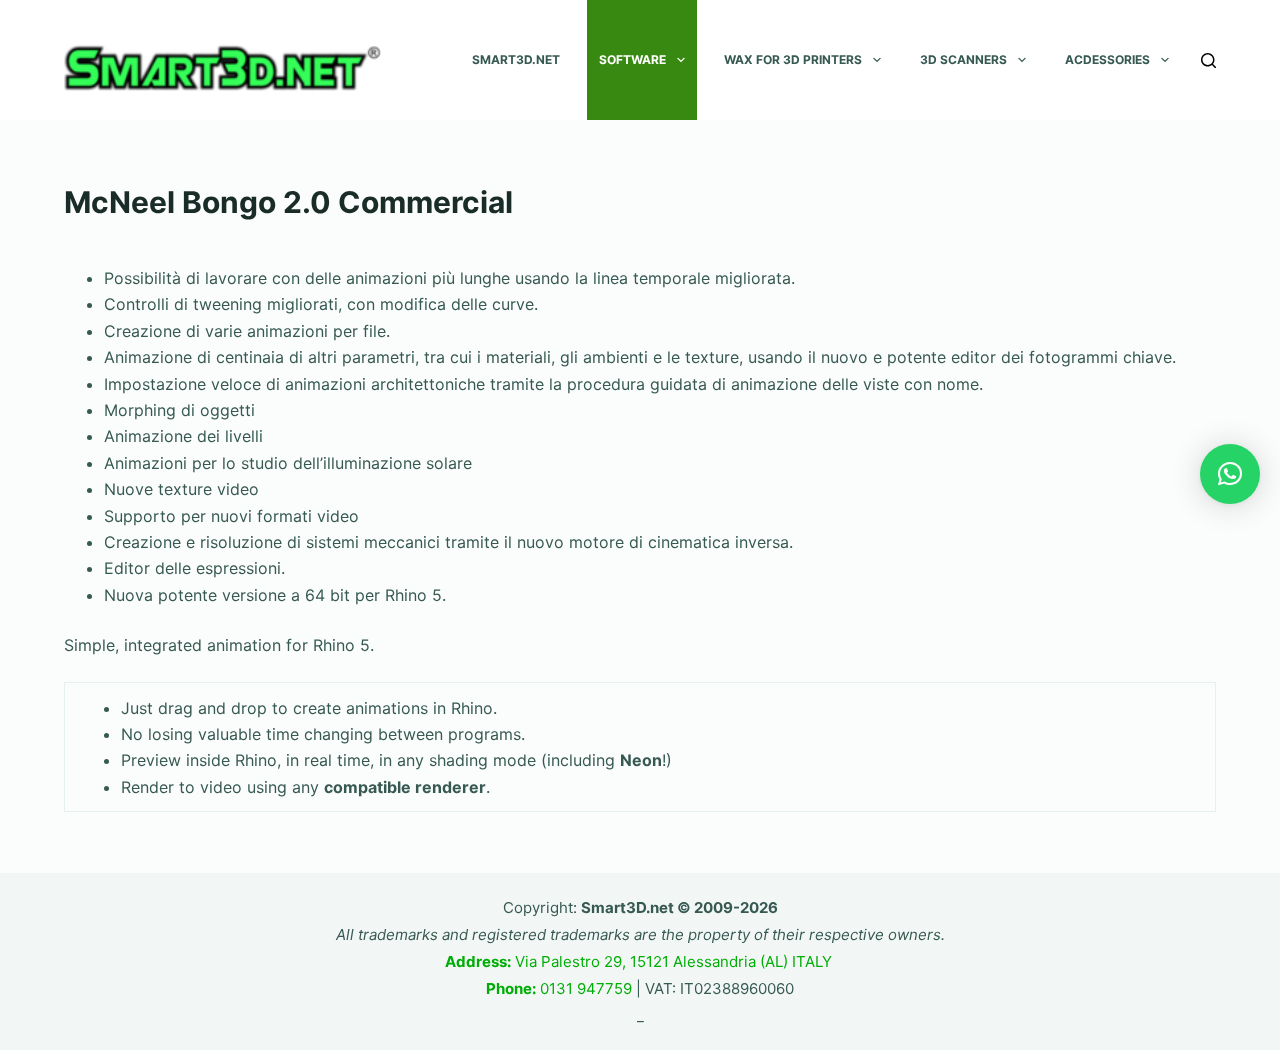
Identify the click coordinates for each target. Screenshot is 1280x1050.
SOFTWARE (632, 59)
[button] (1230, 474)
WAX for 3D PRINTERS (793, 59)
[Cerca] (1208, 60)
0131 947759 (559, 988)
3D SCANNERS (963, 59)
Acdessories (1107, 59)
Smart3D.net (516, 59)
